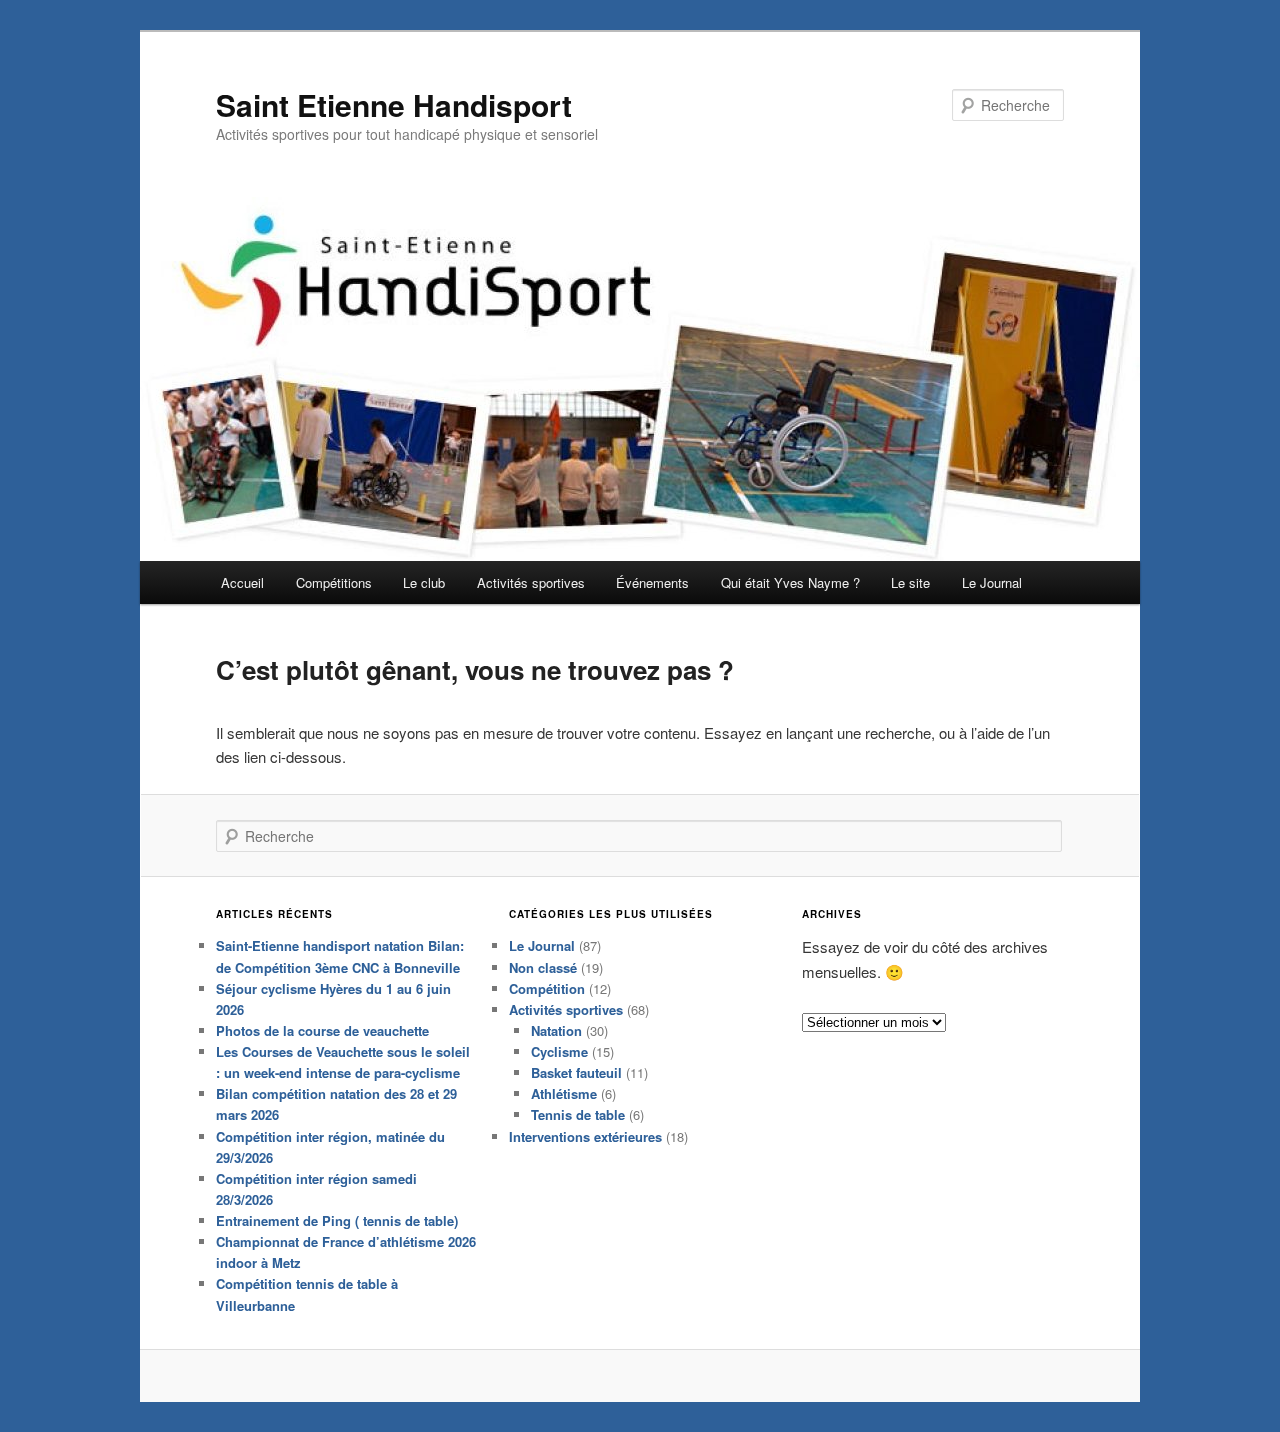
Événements (652, 582)
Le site (910, 582)
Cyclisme (559, 1051)
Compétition (547, 988)
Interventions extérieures (585, 1136)
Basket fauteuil (576, 1072)
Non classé (543, 967)
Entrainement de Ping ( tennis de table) (337, 1220)
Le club (424, 582)
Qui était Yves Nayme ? (790, 582)
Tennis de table (578, 1114)
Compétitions (334, 582)
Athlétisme (564, 1093)
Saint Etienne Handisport (394, 104)
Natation (556, 1030)
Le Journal (992, 582)
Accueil (242, 582)
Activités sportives (531, 582)
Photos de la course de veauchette (322, 1030)
